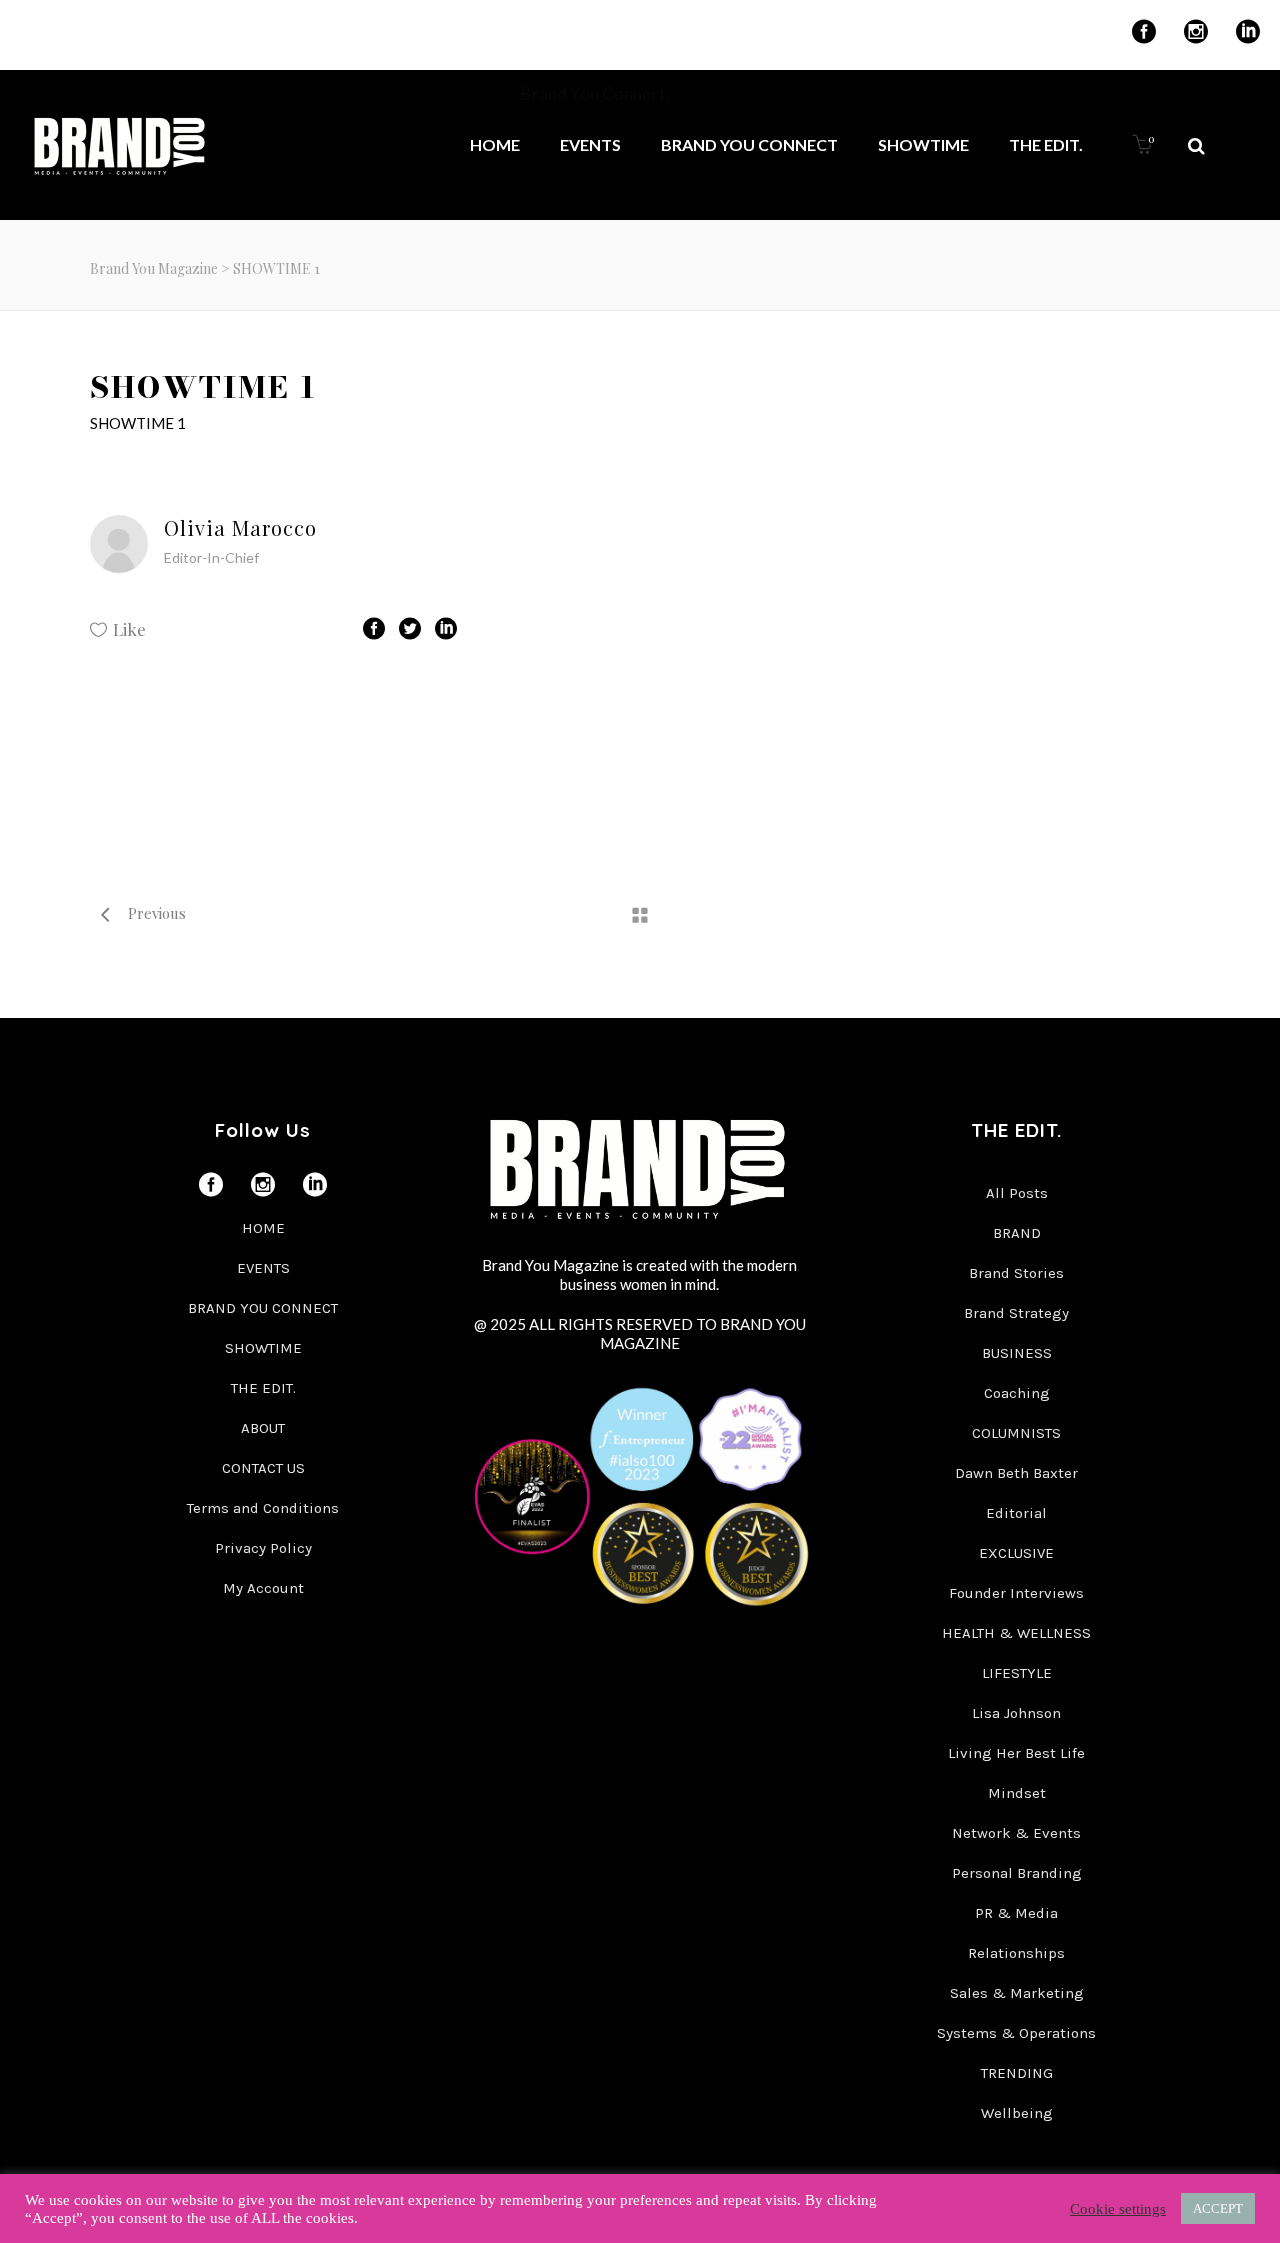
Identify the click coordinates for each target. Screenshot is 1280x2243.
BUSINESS (1017, 1353)
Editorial (1016, 1513)
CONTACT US (263, 1468)
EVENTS (263, 1268)
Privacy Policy (263, 1548)
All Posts (1017, 1193)
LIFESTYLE (1017, 1673)
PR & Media (1016, 1913)
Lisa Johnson (1016, 1713)
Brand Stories (1016, 1273)
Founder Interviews (1016, 1593)
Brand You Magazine (154, 268)
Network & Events (1016, 1833)
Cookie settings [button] (1118, 2209)
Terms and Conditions (263, 1508)
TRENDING (1017, 2073)
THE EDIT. (263, 1388)
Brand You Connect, (597, 93)
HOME (263, 1228)
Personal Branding (1017, 1873)
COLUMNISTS (1016, 1433)
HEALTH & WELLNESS (1016, 1633)
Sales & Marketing (1017, 1993)
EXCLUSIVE (1016, 1553)
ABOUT (263, 1428)
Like (129, 629)
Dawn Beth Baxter (1016, 1473)
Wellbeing (1017, 2113)
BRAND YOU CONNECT (263, 1308)
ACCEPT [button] (1218, 2208)
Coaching (1017, 1393)
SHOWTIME (263, 1348)
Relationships (1016, 1953)
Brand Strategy (1016, 1313)
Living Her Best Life (1016, 1753)
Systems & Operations (1016, 2033)
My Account (263, 1588)
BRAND (1017, 1233)
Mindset (1017, 1793)
